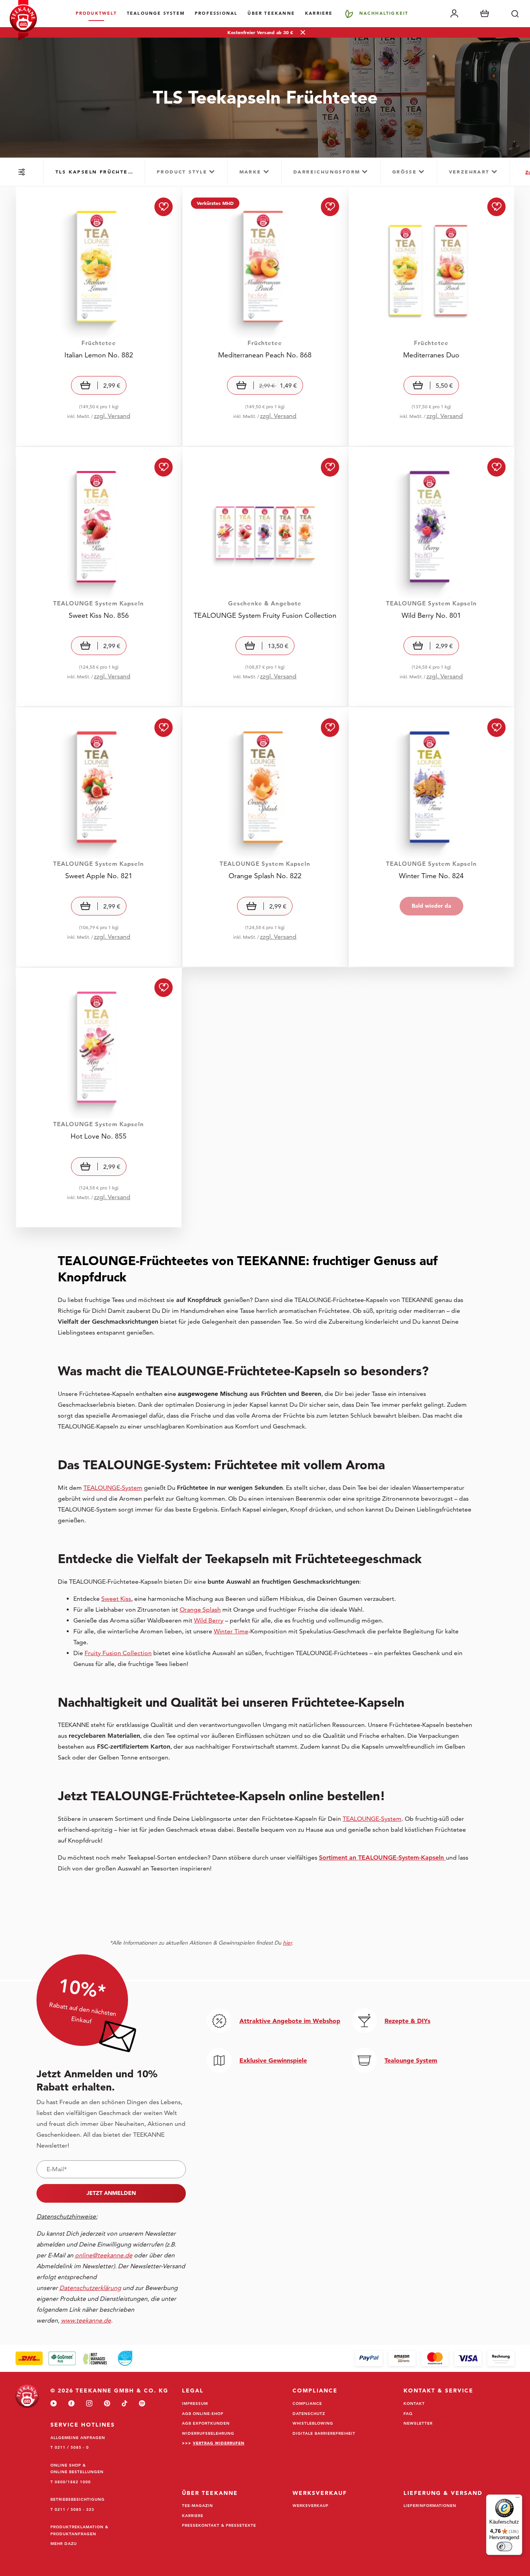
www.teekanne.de (492, 2533)
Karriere (319, 13)
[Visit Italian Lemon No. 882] (99, 316)
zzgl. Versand (112, 416)
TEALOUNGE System (156, 13)
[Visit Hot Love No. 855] (99, 1098)
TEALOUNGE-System (113, 1488)
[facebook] (71, 2404)
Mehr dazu (64, 2543)
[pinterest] (107, 2404)
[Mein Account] (454, 14)
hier (287, 1943)
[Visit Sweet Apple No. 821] (99, 837)
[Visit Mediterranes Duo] (431, 316)
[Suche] (515, 14)
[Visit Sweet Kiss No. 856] (99, 577)
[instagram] (89, 2404)
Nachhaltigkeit (384, 13)
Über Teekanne (271, 13)
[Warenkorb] (485, 14)
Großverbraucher (342, 2410)
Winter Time (231, 1631)
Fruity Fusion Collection (118, 1653)
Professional (216, 13)
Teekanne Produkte (345, 2337)
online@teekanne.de (104, 2255)
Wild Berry (209, 1620)
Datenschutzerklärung (352, 2524)
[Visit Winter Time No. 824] (431, 837)
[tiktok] (125, 2404)
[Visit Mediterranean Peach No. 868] (265, 316)
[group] (94, 172)
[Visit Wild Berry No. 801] (431, 577)
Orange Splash (200, 1610)
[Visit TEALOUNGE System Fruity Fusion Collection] (265, 577)
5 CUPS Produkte (342, 2386)
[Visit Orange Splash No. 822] (265, 837)
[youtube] (54, 2404)
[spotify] (142, 2404)
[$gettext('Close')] (521, 2288)
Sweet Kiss (116, 1599)
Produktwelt (96, 13)
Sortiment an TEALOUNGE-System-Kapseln (382, 1857)
